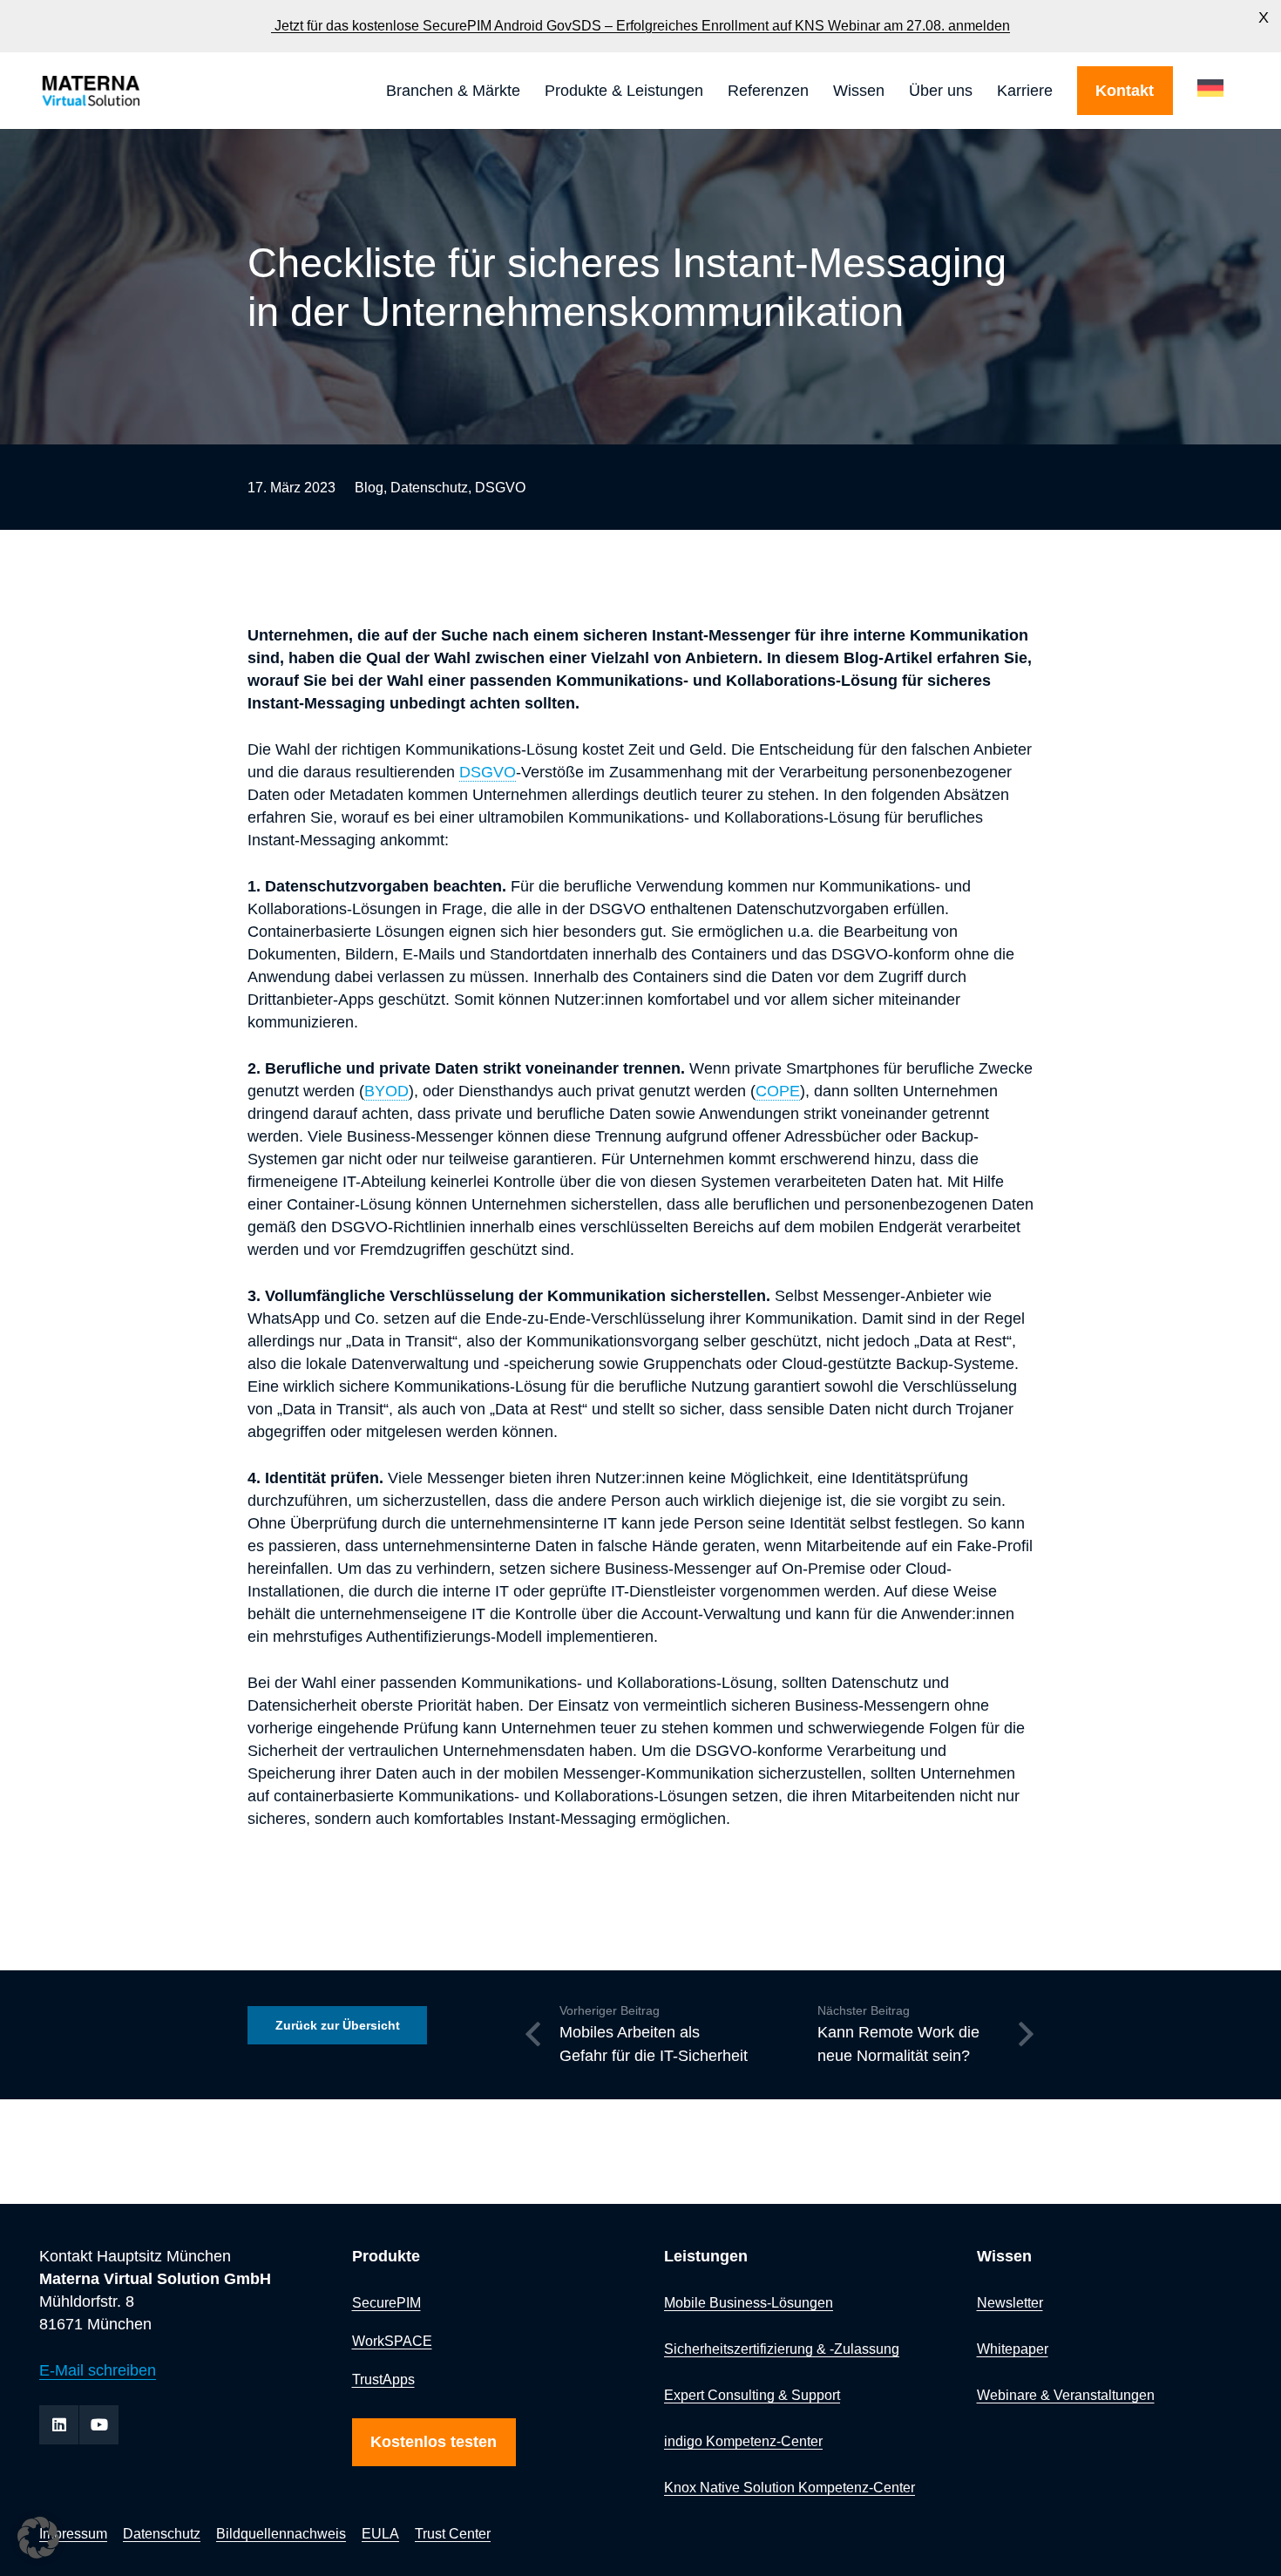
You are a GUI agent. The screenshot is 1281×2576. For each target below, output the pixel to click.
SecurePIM (386, 2302)
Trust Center (453, 2533)
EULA (380, 2533)
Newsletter (1010, 2302)
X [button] (1264, 17)
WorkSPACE (392, 2341)
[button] (530, 91)
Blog (369, 487)
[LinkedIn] (59, 2425)
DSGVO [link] (488, 772)
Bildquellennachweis (281, 2533)
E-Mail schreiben (98, 2370)
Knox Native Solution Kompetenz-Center (790, 2487)
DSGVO (500, 487)
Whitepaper (1013, 2349)
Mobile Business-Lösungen (749, 2302)
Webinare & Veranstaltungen (1066, 2395)
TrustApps (383, 2379)
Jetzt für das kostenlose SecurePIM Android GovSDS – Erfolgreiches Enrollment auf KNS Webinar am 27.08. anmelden (640, 26)
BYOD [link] (386, 1091)
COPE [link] (778, 1091)
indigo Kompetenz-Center (743, 2441)
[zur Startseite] (138, 91)
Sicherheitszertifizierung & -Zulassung (782, 2349)
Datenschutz (429, 487)
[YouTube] (99, 2425)
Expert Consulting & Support (752, 2395)
